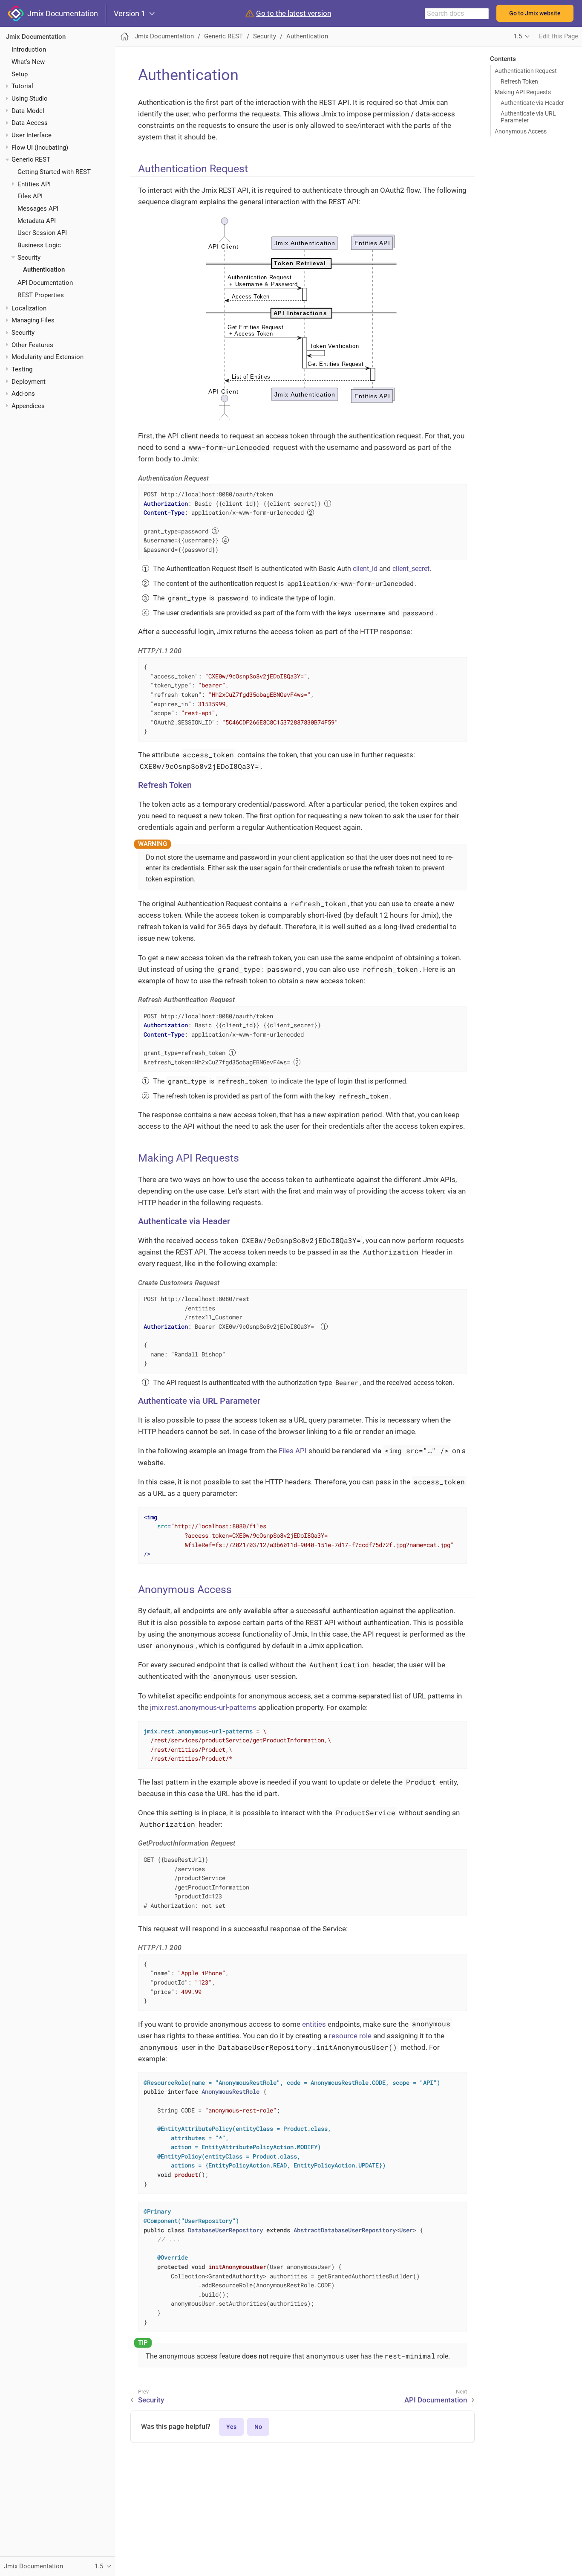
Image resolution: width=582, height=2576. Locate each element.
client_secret (411, 569)
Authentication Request (526, 71)
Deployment (29, 382)
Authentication (44, 269)
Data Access (30, 123)
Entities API (34, 184)
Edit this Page (559, 36)
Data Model (28, 111)
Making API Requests (523, 92)
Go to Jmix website (535, 13)
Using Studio (30, 99)
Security (29, 258)
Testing (22, 369)
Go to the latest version (294, 13)
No (258, 2427)
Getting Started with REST (54, 172)
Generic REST (31, 159)
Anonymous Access (521, 131)
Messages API (38, 209)
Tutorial (22, 86)
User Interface (32, 135)
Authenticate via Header (532, 103)
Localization (29, 308)
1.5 (518, 36)
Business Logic (39, 245)
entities (314, 2024)
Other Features (32, 345)
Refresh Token (519, 81)
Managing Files (33, 320)
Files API (30, 196)
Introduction (29, 49)
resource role (350, 2036)
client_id (365, 569)
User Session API (42, 233)
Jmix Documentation (61, 13)
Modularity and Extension (48, 357)
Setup (20, 74)
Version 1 (130, 14)
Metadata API (37, 221)
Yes (231, 2427)
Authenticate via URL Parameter (528, 117)
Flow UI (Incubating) (40, 148)
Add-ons (23, 394)
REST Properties (41, 295)
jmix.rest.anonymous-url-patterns (203, 1707)
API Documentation (45, 283)
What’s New (28, 62)
